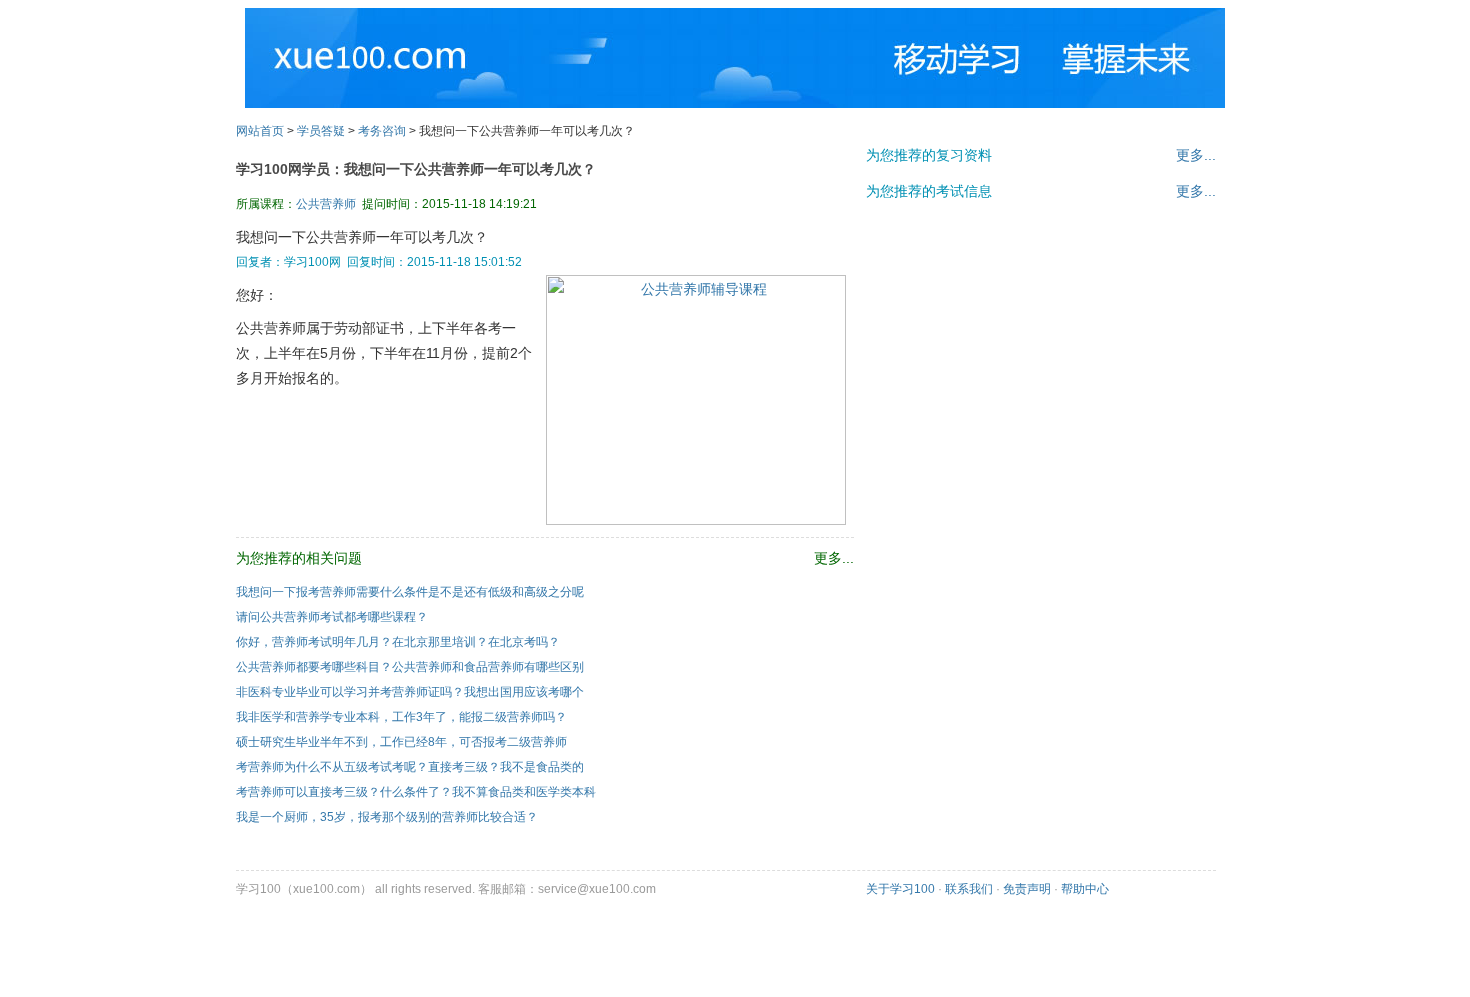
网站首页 (260, 131)
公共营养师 (326, 204)
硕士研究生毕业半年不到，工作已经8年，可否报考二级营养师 (401, 742)
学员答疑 (321, 131)
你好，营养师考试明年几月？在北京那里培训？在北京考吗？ (398, 642)
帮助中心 (1085, 889)
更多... (1196, 155)
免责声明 (1027, 889)
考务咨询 (382, 131)
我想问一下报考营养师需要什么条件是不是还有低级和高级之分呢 (410, 592)
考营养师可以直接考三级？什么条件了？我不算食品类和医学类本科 (416, 792)
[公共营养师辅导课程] (696, 520)
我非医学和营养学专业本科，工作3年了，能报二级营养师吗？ (401, 717)
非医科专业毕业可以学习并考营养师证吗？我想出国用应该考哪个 (410, 692)
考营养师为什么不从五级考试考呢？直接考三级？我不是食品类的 (410, 767)
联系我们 (969, 889)
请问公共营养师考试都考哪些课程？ (332, 617)
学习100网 (334, 50)
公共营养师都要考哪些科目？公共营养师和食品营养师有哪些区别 (410, 667)
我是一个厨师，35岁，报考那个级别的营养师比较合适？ (387, 817)
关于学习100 (900, 889)
